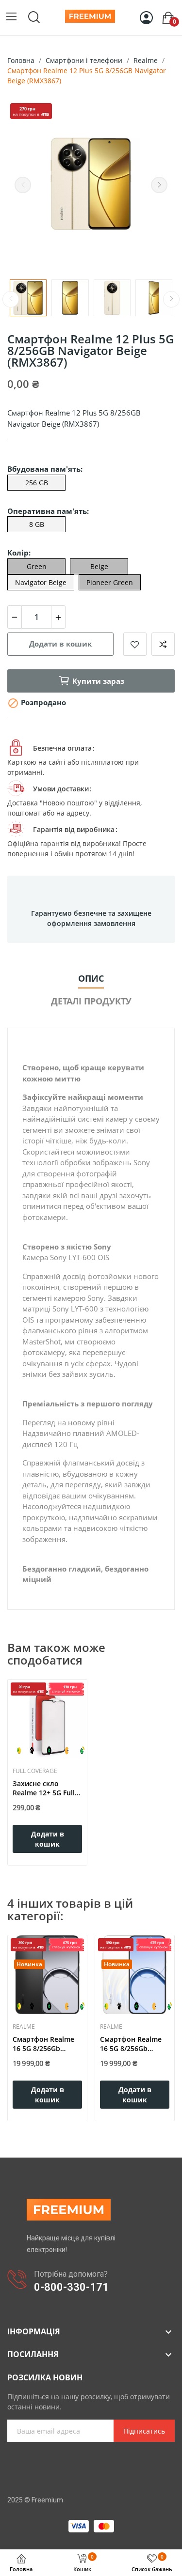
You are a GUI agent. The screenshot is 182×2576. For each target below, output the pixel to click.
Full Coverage (35, 1771)
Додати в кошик (60, 644)
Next (159, 185)
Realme (24, 2027)
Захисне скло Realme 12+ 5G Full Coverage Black (44, 1788)
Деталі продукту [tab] (91, 1001)
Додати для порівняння (163, 644)
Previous (23, 185)
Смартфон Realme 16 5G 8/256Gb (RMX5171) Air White (133, 2044)
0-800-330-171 (71, 2287)
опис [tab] (91, 978)
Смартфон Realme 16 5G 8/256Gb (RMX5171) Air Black (45, 2044)
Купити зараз (98, 681)
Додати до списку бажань (135, 644)
